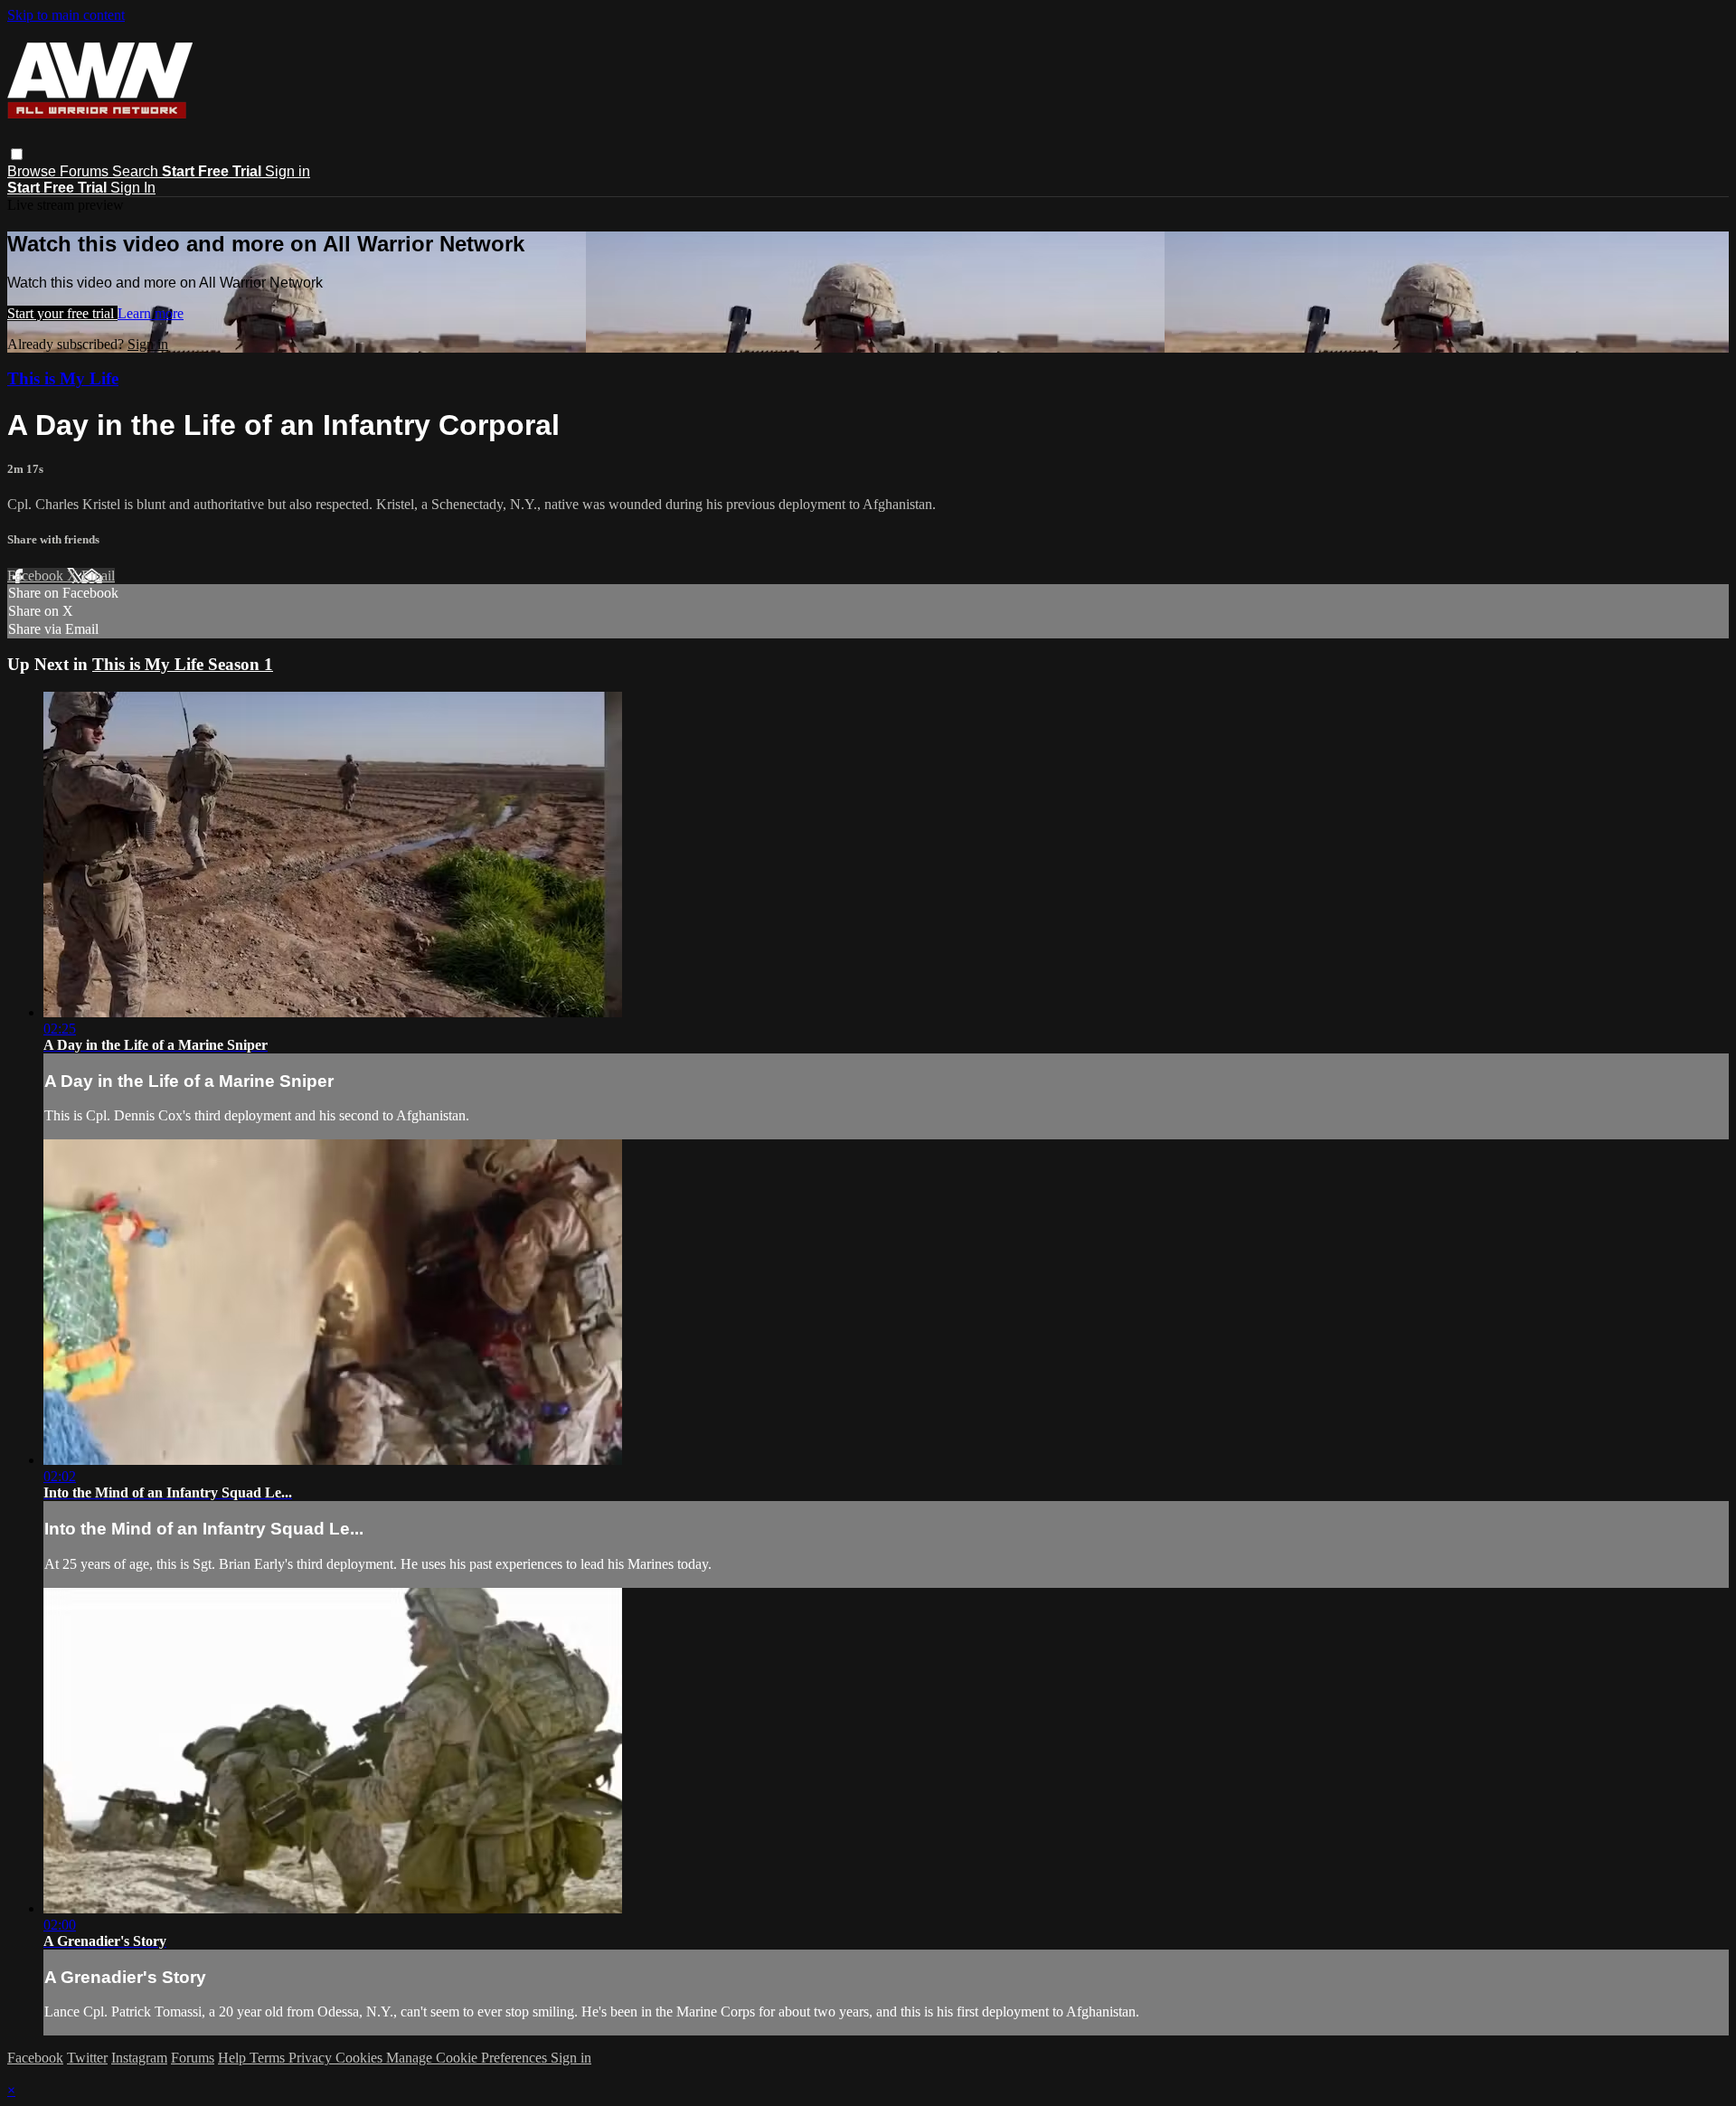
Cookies (361, 2058)
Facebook (37, 576)
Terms (269, 2058)
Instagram (139, 2058)
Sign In (133, 188)
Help (234, 2058)
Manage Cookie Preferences (468, 2058)
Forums (86, 171)
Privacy (312, 2058)
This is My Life (63, 378)
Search (137, 171)
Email (98, 576)
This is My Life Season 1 (183, 664)
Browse (33, 171)
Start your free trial (62, 313)
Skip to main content (66, 15)
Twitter (87, 2058)
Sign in (288, 171)
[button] (17, 154)
